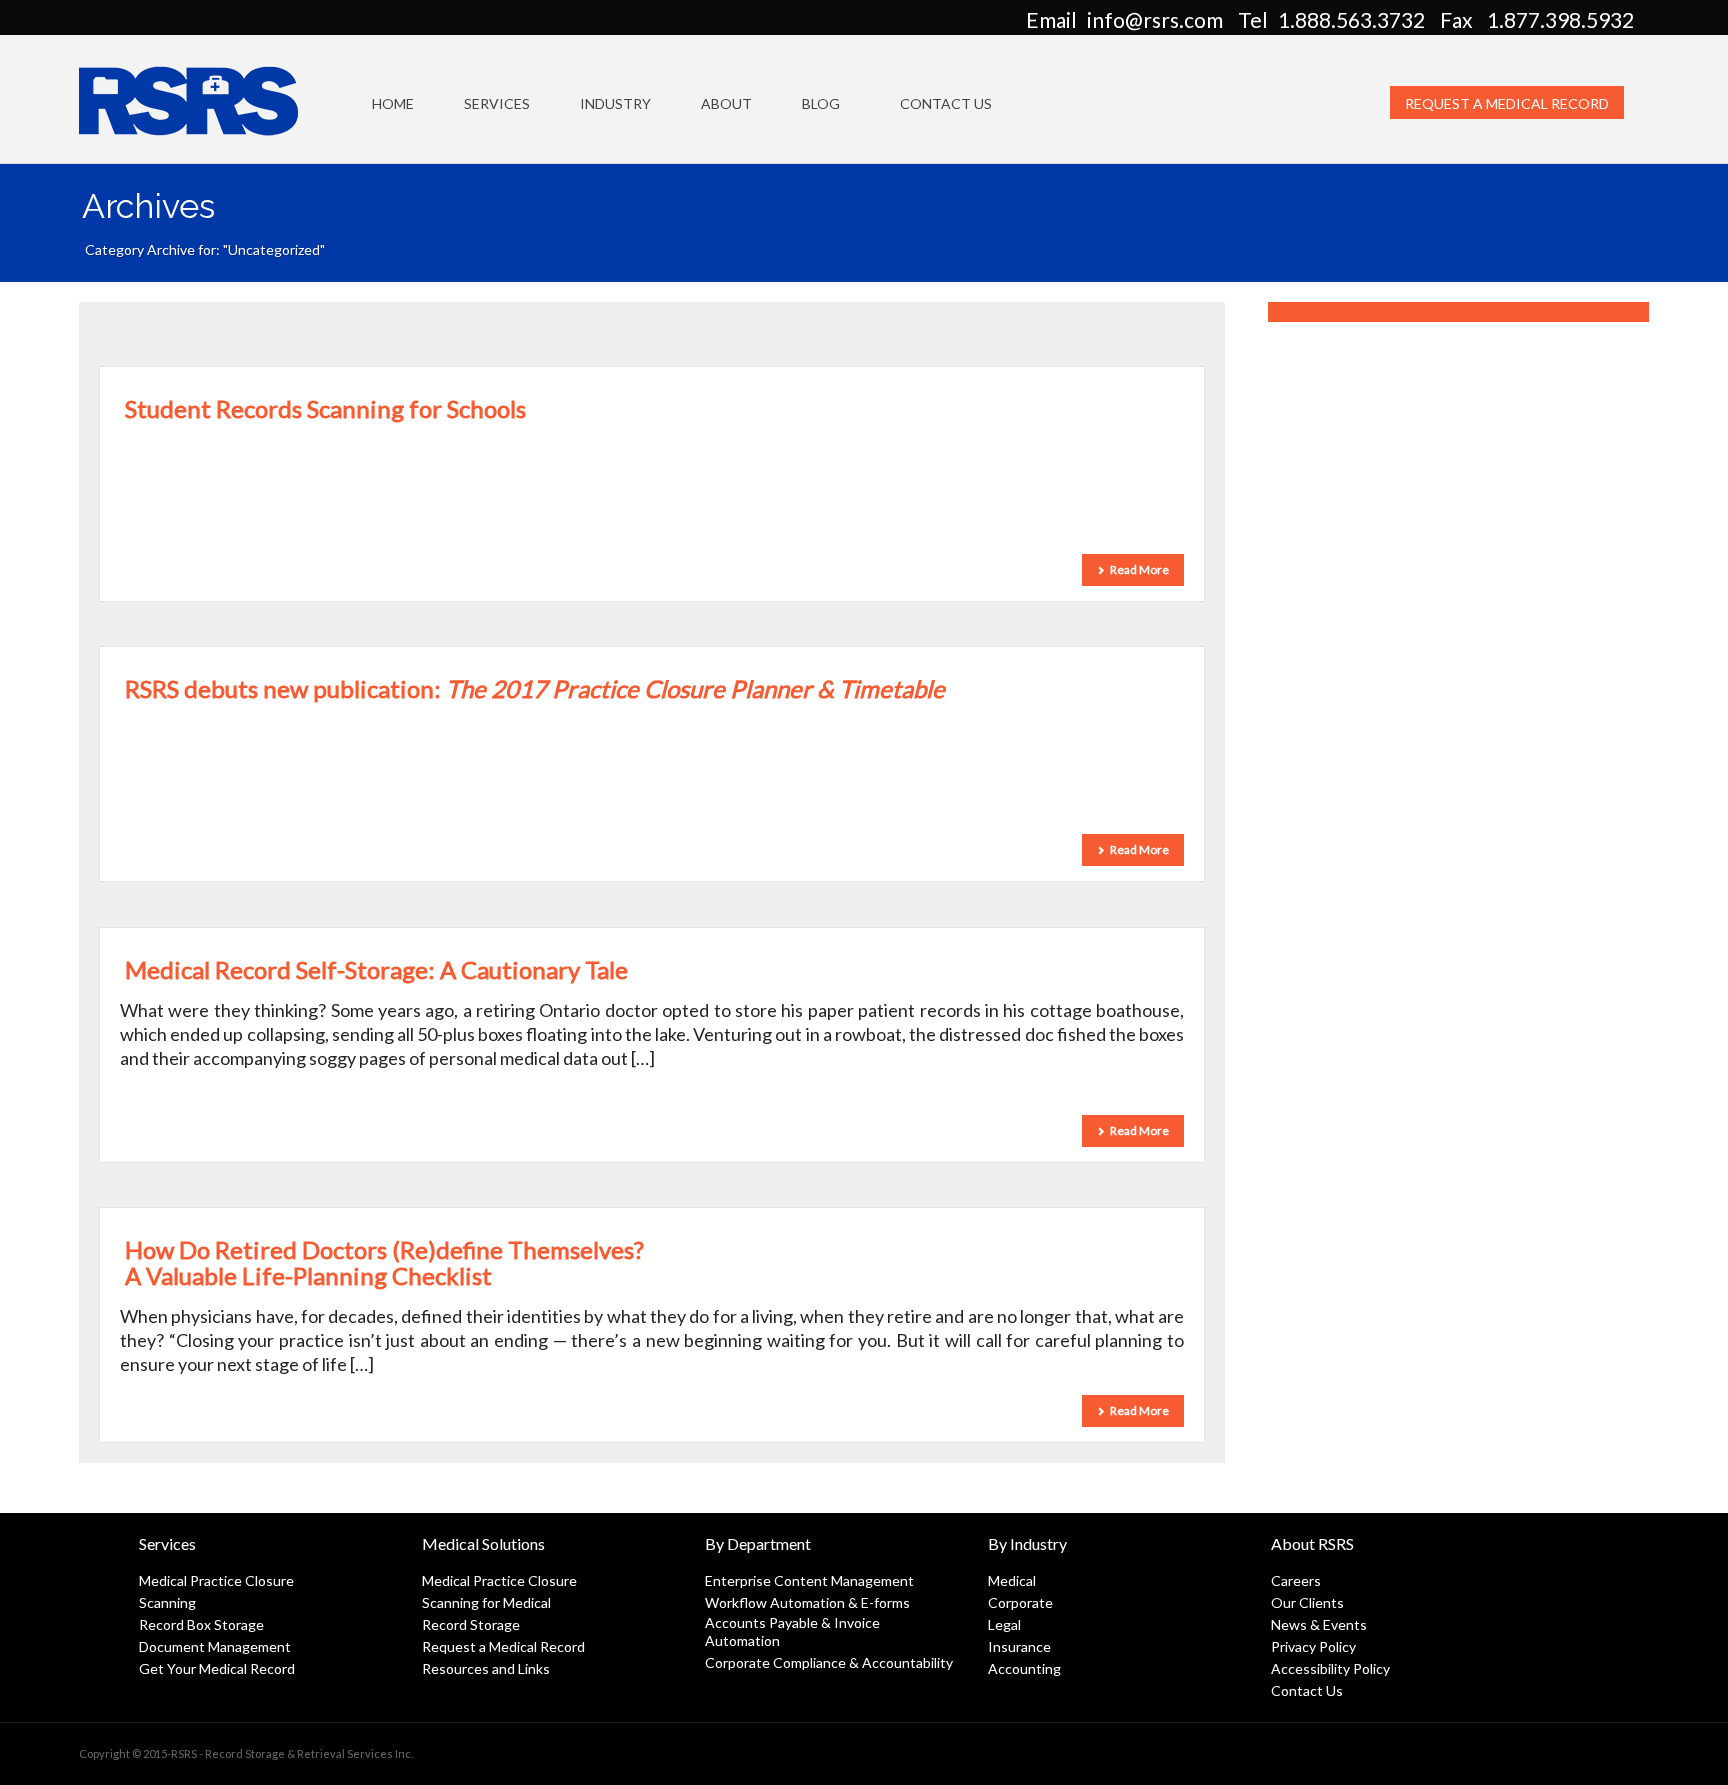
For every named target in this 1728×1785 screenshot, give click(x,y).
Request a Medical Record (1507, 103)
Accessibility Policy (1330, 1668)
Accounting (1024, 1668)
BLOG (821, 103)
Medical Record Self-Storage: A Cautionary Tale (376, 969)
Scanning (167, 1602)
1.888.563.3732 (1351, 19)
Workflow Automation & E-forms (807, 1602)
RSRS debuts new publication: (535, 688)
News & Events (1319, 1624)
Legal (1004, 1624)
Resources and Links (486, 1668)
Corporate (1020, 1602)
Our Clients (1307, 1602)
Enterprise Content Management (809, 1580)
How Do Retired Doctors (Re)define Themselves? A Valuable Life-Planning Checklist (384, 1262)
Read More (1139, 569)
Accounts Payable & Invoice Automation (792, 1631)
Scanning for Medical (486, 1602)
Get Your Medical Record (217, 1668)
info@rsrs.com (1155, 19)
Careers (1296, 1580)
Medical (1012, 1580)
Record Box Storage (201, 1624)
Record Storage (471, 1624)
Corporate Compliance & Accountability (829, 1662)
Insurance (1019, 1646)
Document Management (215, 1646)
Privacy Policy (1313, 1646)
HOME (393, 103)
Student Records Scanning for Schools (325, 408)
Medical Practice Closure (216, 1580)
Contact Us (946, 103)
